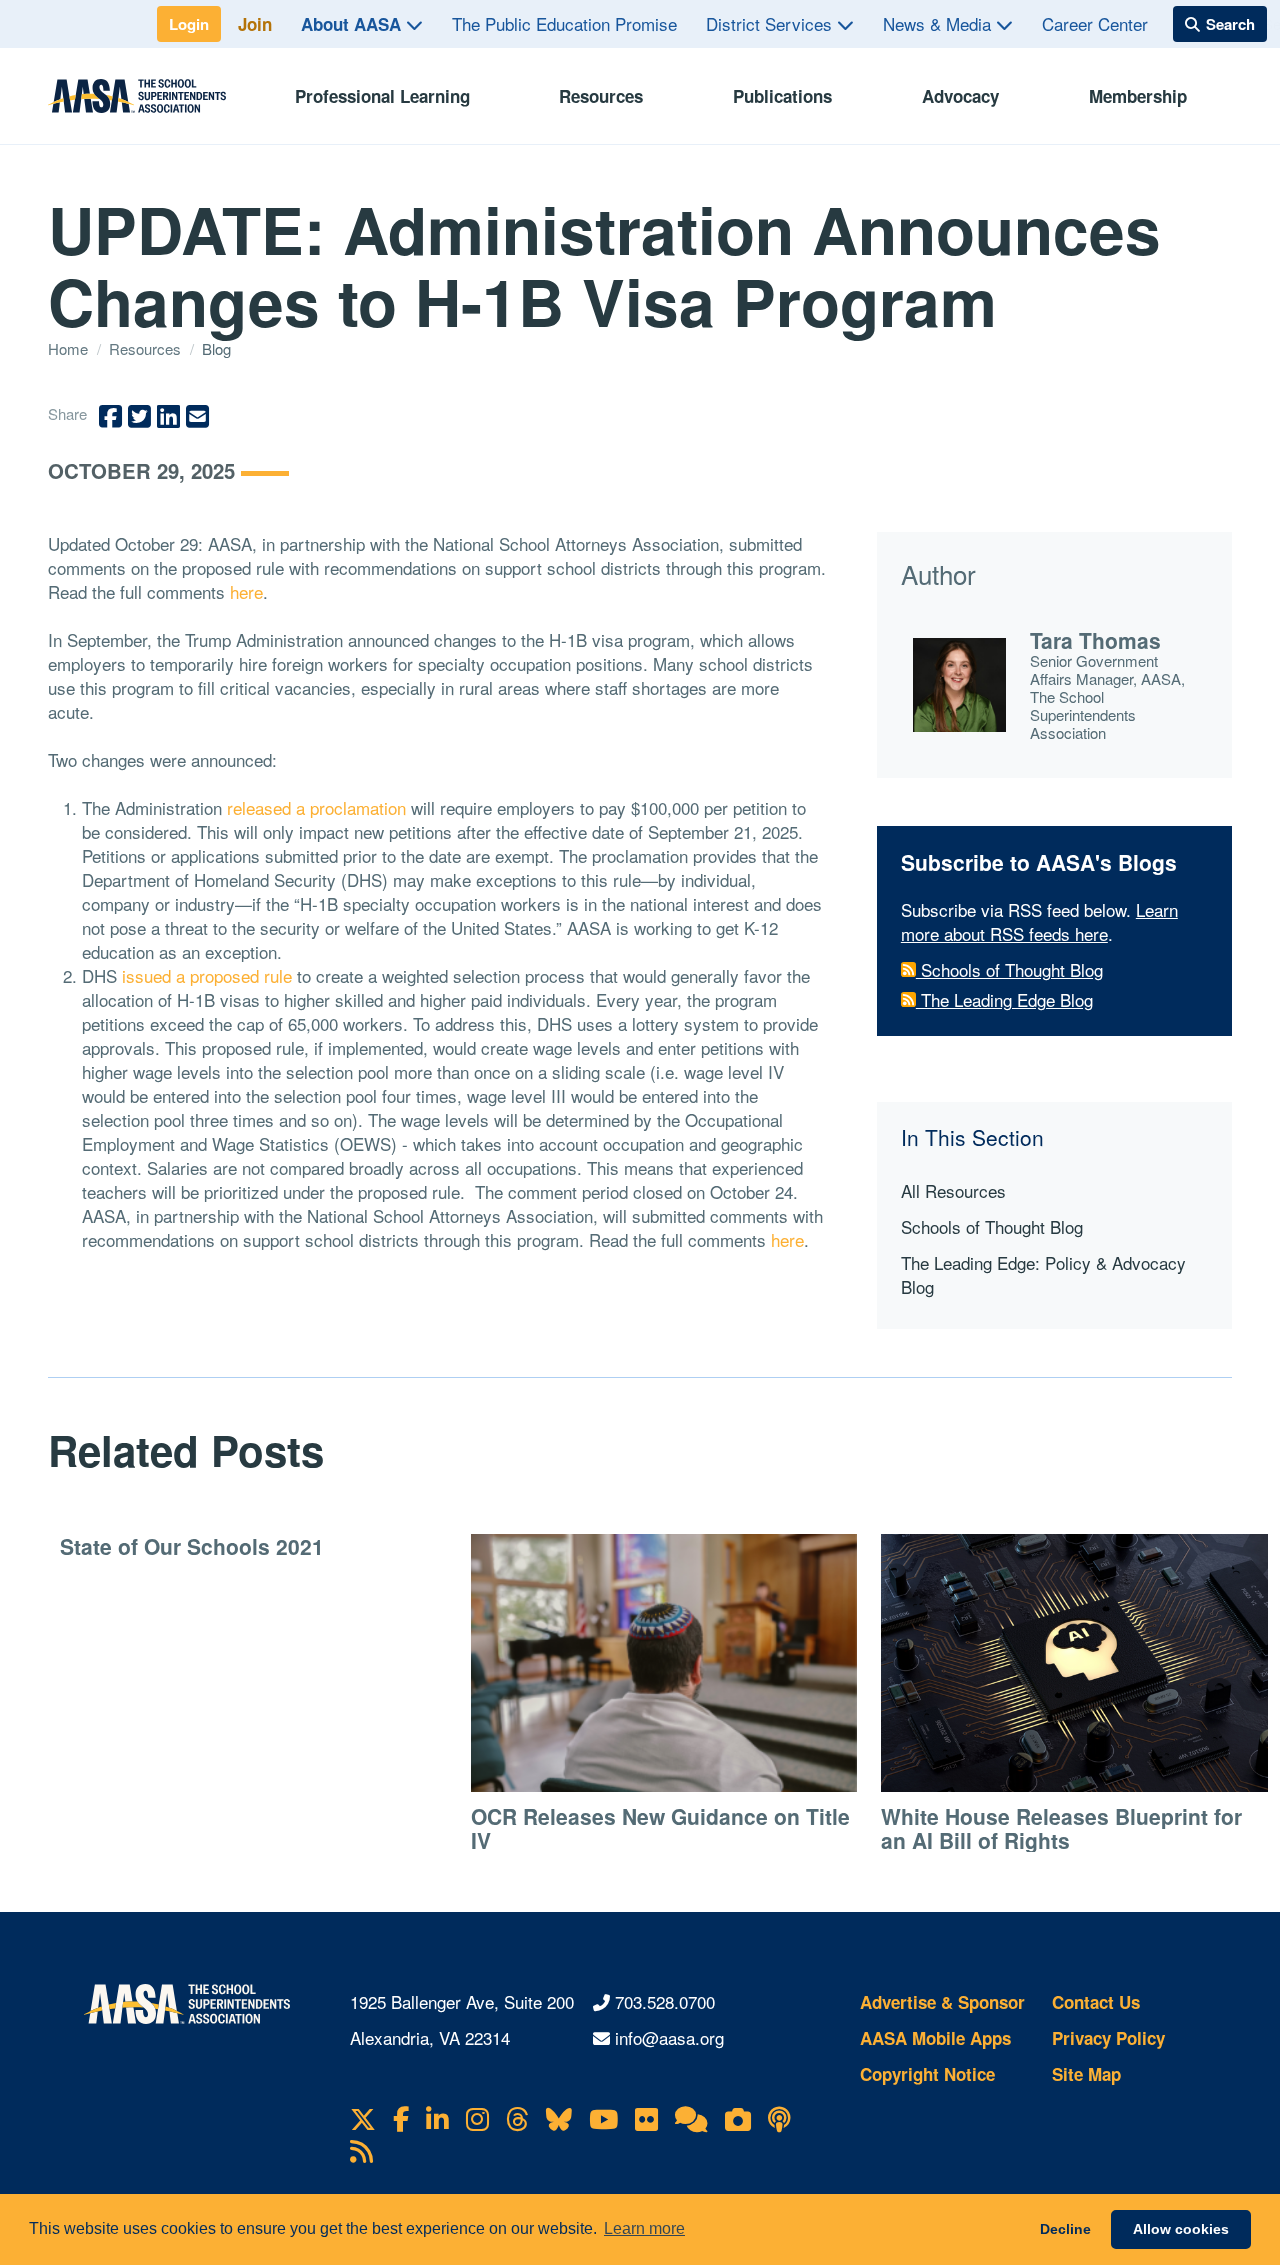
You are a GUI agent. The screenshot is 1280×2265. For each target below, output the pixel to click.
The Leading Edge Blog (1004, 999)
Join (255, 24)
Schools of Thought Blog (1009, 969)
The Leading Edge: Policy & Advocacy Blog (1043, 1274)
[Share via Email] (197, 416)
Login (189, 24)
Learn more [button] (644, 2228)
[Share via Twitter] (139, 416)
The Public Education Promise (564, 23)
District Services (771, 23)
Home (70, 348)
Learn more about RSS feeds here (1039, 921)
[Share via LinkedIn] (168, 416)
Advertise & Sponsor (942, 2002)
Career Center (1095, 23)
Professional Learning (382, 96)
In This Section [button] (972, 1137)
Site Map (1086, 2074)
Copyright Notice (927, 2074)
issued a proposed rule (207, 975)
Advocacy (960, 96)
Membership (1138, 96)
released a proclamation (316, 807)
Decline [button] (1065, 2229)
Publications (782, 96)
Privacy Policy (1108, 2038)
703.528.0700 (665, 2001)
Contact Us (1096, 2002)
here (246, 591)
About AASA (353, 24)
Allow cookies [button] (1181, 2229)
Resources (601, 96)
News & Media (939, 23)
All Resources (953, 1190)
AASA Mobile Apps (935, 2038)
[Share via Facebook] (110, 416)
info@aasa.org (669, 2037)
